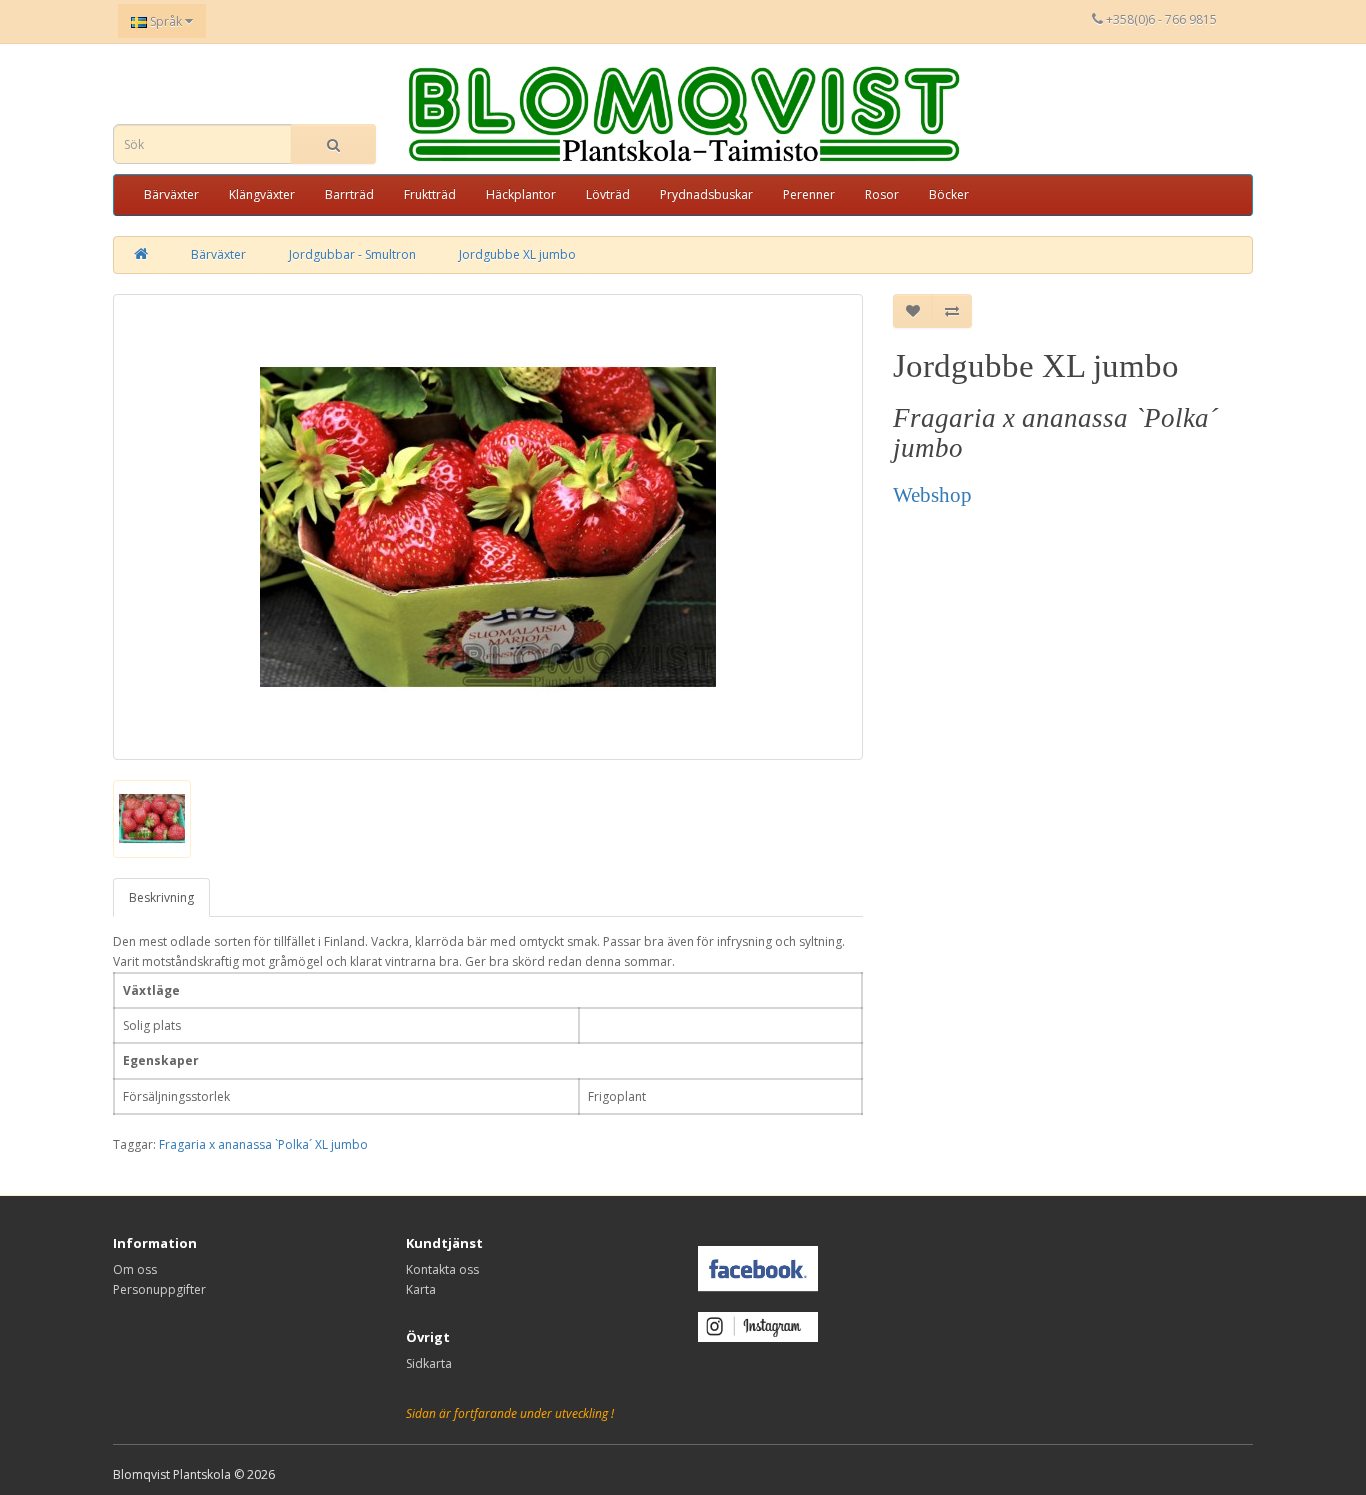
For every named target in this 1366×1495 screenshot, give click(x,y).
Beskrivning (161, 897)
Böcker (949, 194)
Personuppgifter (159, 1289)
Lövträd (608, 194)
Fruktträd (430, 194)
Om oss (135, 1269)
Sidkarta (429, 1363)
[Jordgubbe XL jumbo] (488, 527)
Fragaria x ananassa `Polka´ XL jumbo (263, 1144)
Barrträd (349, 194)
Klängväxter (262, 194)
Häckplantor (521, 194)
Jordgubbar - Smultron (352, 254)
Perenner (809, 194)
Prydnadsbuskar (706, 194)
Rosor (882, 194)
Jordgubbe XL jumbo (517, 254)
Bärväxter (171, 194)
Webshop (932, 495)
